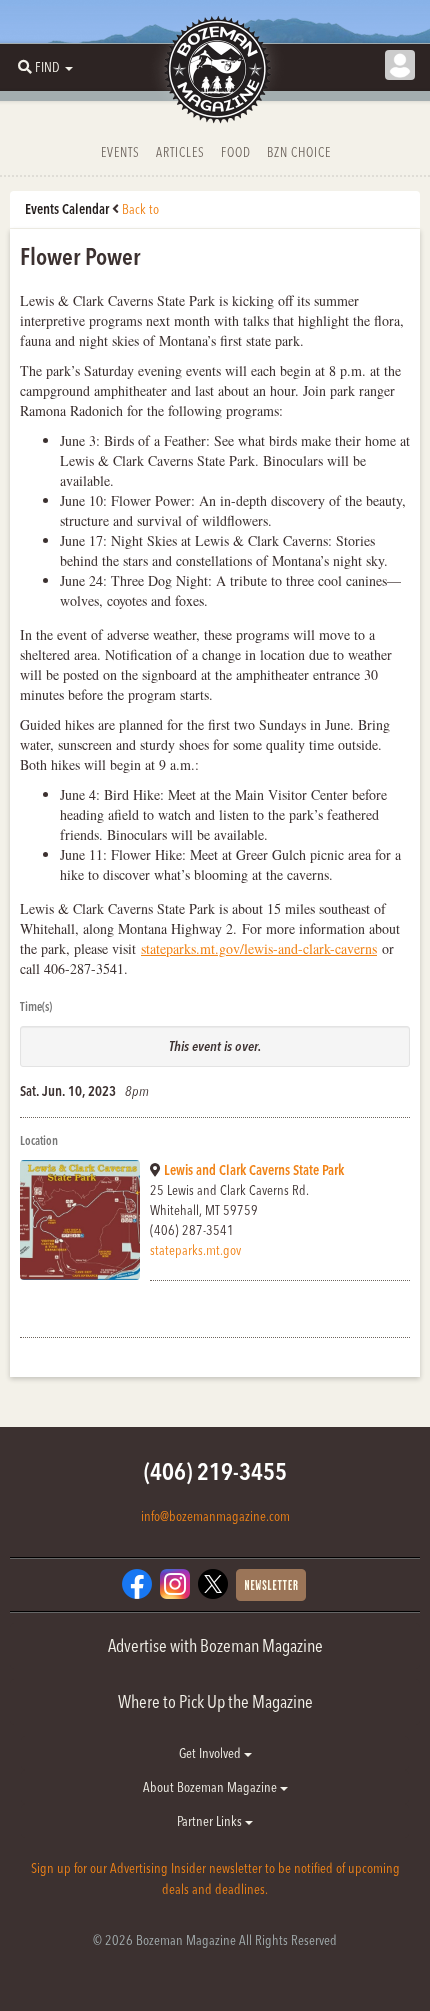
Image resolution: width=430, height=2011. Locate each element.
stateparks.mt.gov (195, 1250)
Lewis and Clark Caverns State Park (254, 1170)
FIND (47, 67)
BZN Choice (299, 152)
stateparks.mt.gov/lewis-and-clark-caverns (259, 948)
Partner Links (211, 1821)
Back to (140, 209)
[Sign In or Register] (400, 65)
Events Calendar (67, 209)
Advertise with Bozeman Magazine (215, 1645)
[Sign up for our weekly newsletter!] (271, 1584)
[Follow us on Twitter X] (213, 1583)
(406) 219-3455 (215, 1471)
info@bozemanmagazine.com (215, 1516)
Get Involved (211, 1753)
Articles (180, 152)
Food (236, 152)
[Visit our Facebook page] (137, 1583)
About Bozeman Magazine (211, 1787)
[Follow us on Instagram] (175, 1583)
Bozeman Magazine (215, 70)
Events (120, 152)
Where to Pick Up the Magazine (215, 1701)
